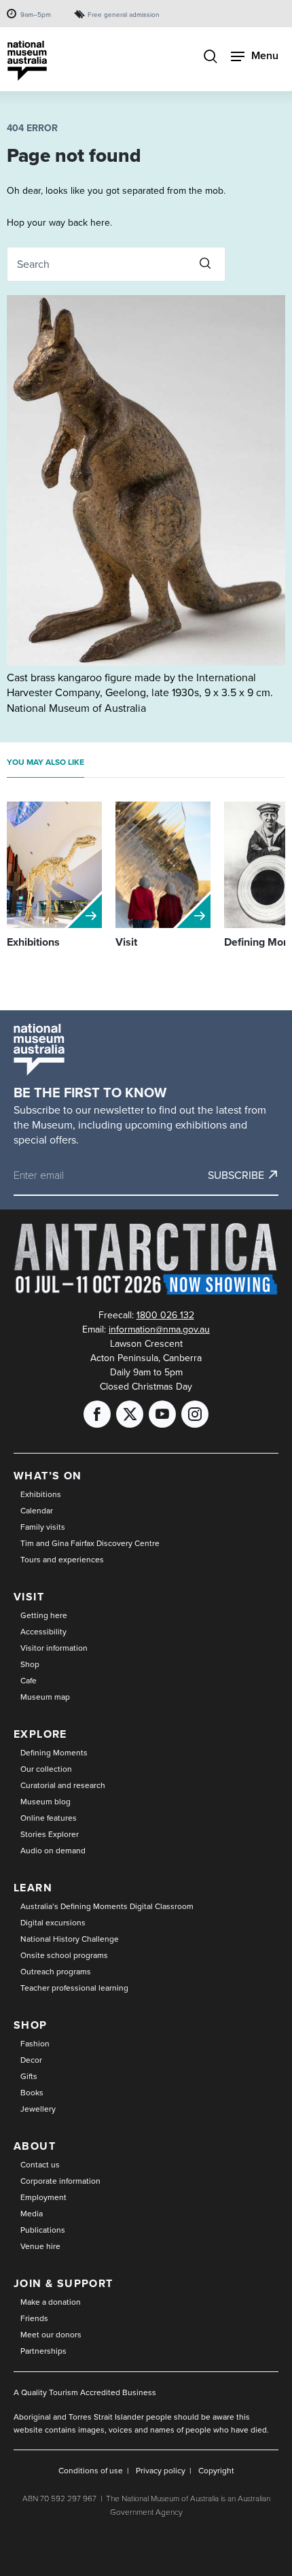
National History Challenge (70, 1939)
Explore (40, 1734)
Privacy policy (161, 2470)
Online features (49, 1818)
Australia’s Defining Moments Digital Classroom (107, 1906)
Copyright (216, 2470)
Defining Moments (54, 1752)
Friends (34, 2318)
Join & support (63, 2283)
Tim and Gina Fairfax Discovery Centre (90, 1543)
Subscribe (236, 1175)
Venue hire (40, 2246)
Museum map (45, 1697)
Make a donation (51, 2302)
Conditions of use (91, 2470)
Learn (33, 1888)
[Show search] (211, 57)
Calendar (37, 1510)
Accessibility (43, 1631)
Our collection (46, 1769)
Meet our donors (51, 2334)
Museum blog (45, 1801)
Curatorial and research (63, 1785)
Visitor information (54, 1648)
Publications (43, 2230)
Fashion (35, 2043)
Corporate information (60, 2181)
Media (32, 2213)
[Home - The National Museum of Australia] (27, 61)
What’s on (48, 1476)
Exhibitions (41, 1494)
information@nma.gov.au (159, 1329)
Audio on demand (53, 1850)
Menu (265, 55)
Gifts (29, 2076)
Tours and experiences (62, 1559)
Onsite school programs (64, 1955)
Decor (31, 2060)
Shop (30, 1664)
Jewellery (38, 2109)
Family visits (43, 1527)
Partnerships (43, 2351)
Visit (29, 1597)
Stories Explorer (50, 1834)
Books (32, 2092)
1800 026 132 (165, 1315)
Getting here (44, 1615)
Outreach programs (56, 1971)
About (35, 2146)
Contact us (40, 2164)
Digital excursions (53, 1922)
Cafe (29, 1680)
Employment (43, 2197)
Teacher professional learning (74, 1988)
